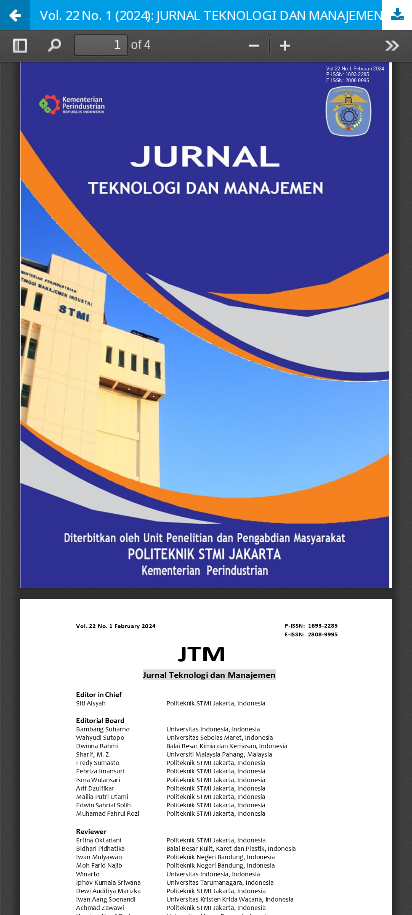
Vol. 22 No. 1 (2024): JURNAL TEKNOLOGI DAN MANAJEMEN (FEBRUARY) (226, 15)
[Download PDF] (397, 15)
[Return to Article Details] (15, 15)
